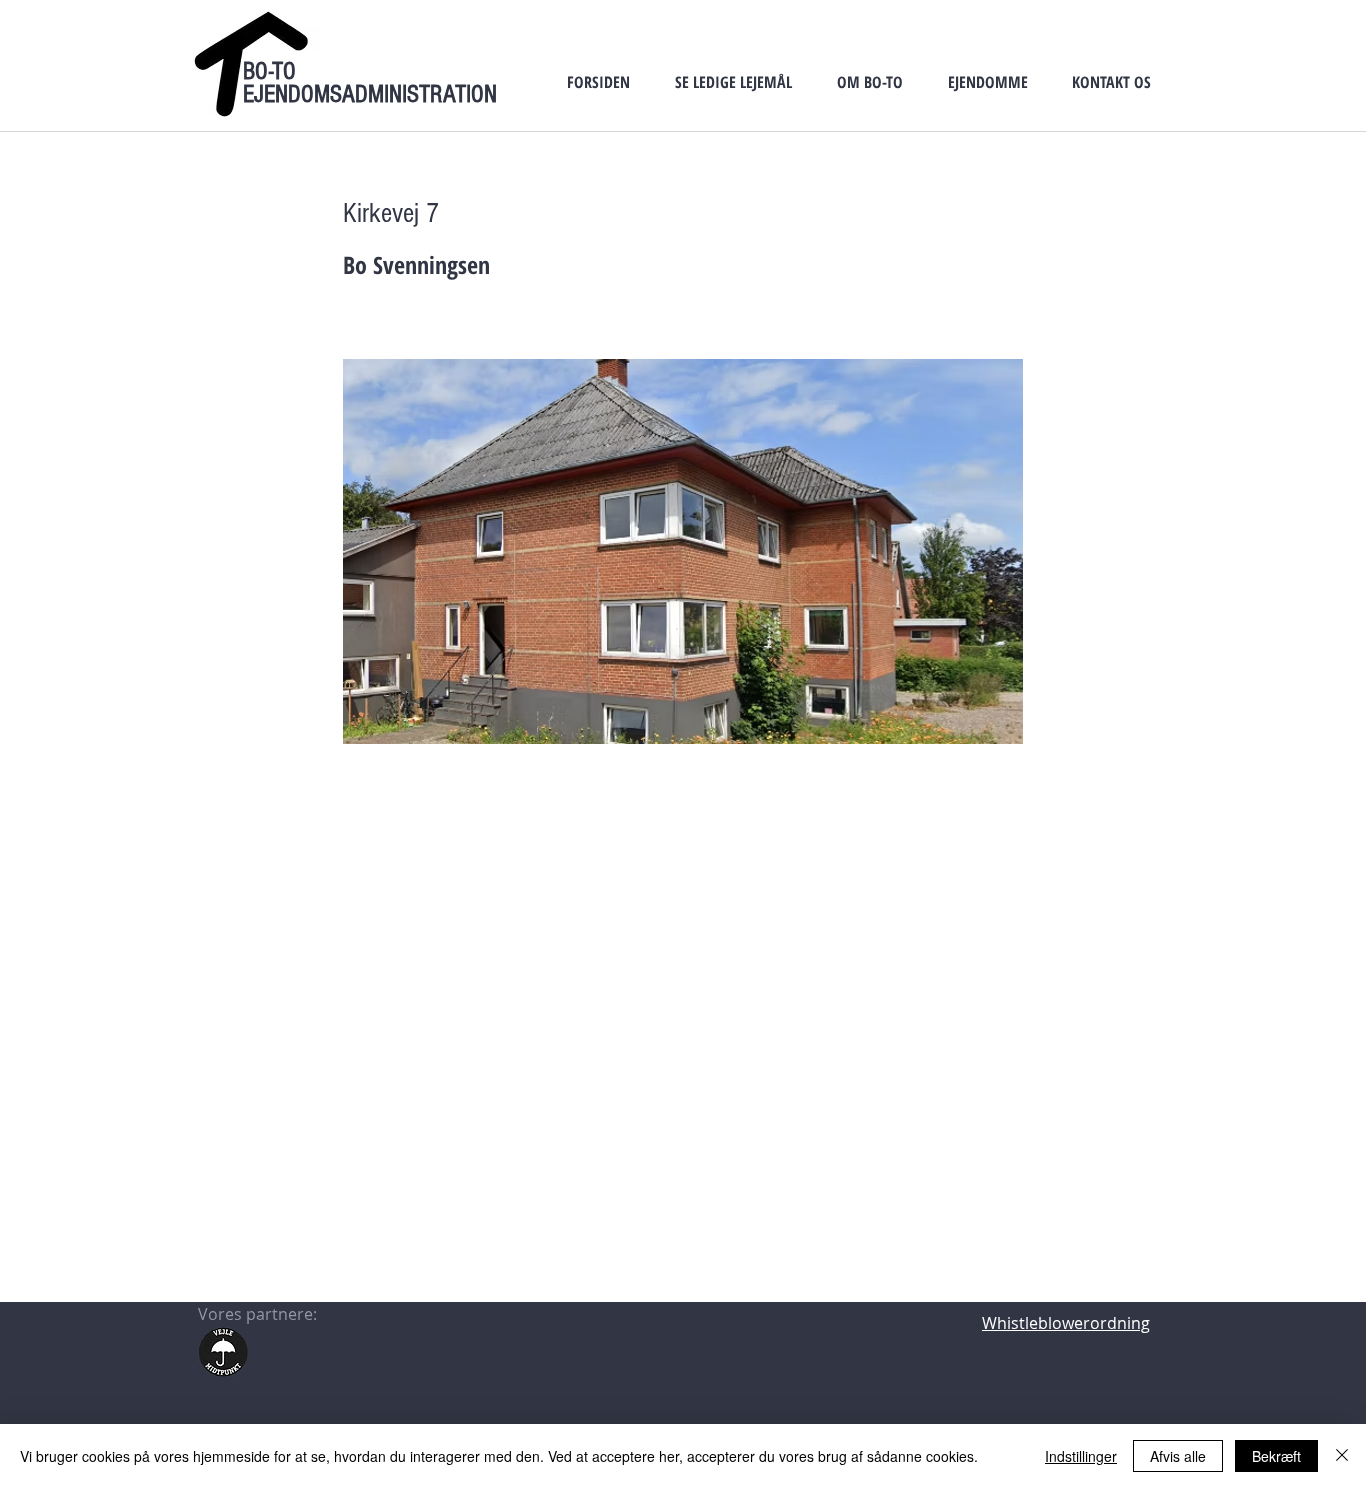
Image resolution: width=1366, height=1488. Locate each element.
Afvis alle (1178, 1456)
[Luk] (1342, 1456)
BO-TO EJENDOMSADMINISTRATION (370, 82)
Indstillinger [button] (1081, 1456)
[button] (733, 82)
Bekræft (1276, 1456)
